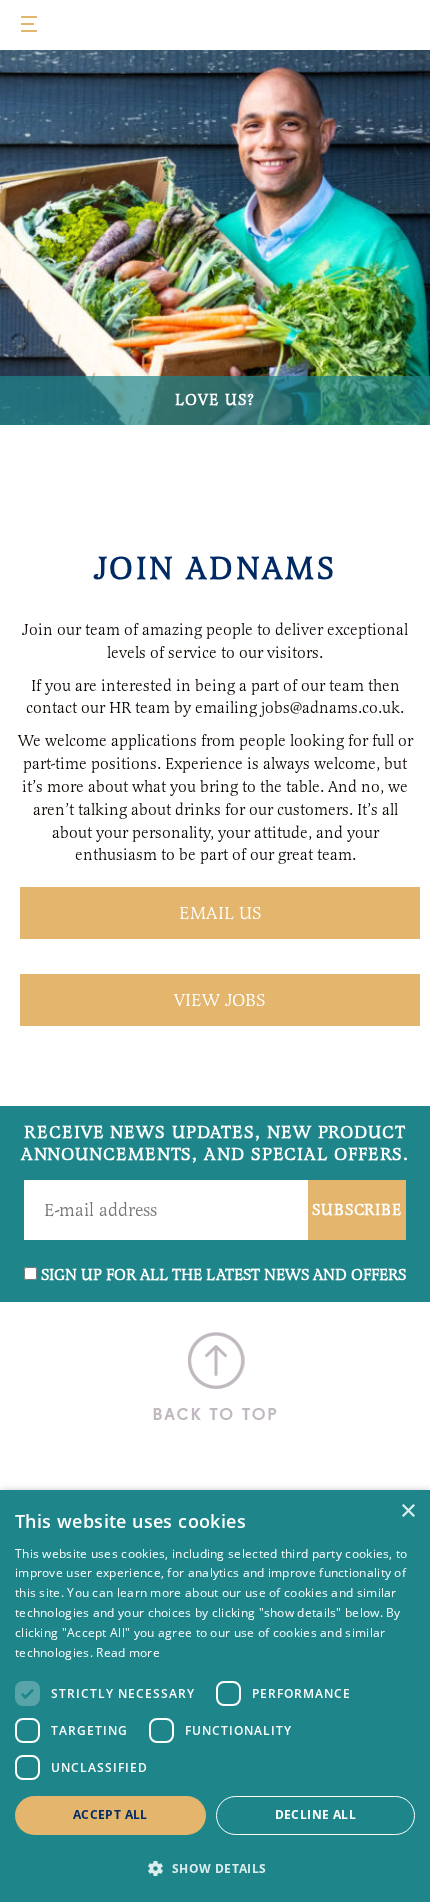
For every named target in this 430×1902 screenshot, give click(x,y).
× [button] (407, 1511)
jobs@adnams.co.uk (330, 707)
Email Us (220, 913)
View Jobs (220, 1000)
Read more (128, 1652)
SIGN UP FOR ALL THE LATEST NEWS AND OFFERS (223, 1274)
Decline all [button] (315, 1814)
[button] (215, 1867)
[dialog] (215, 1696)
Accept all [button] (110, 1814)
